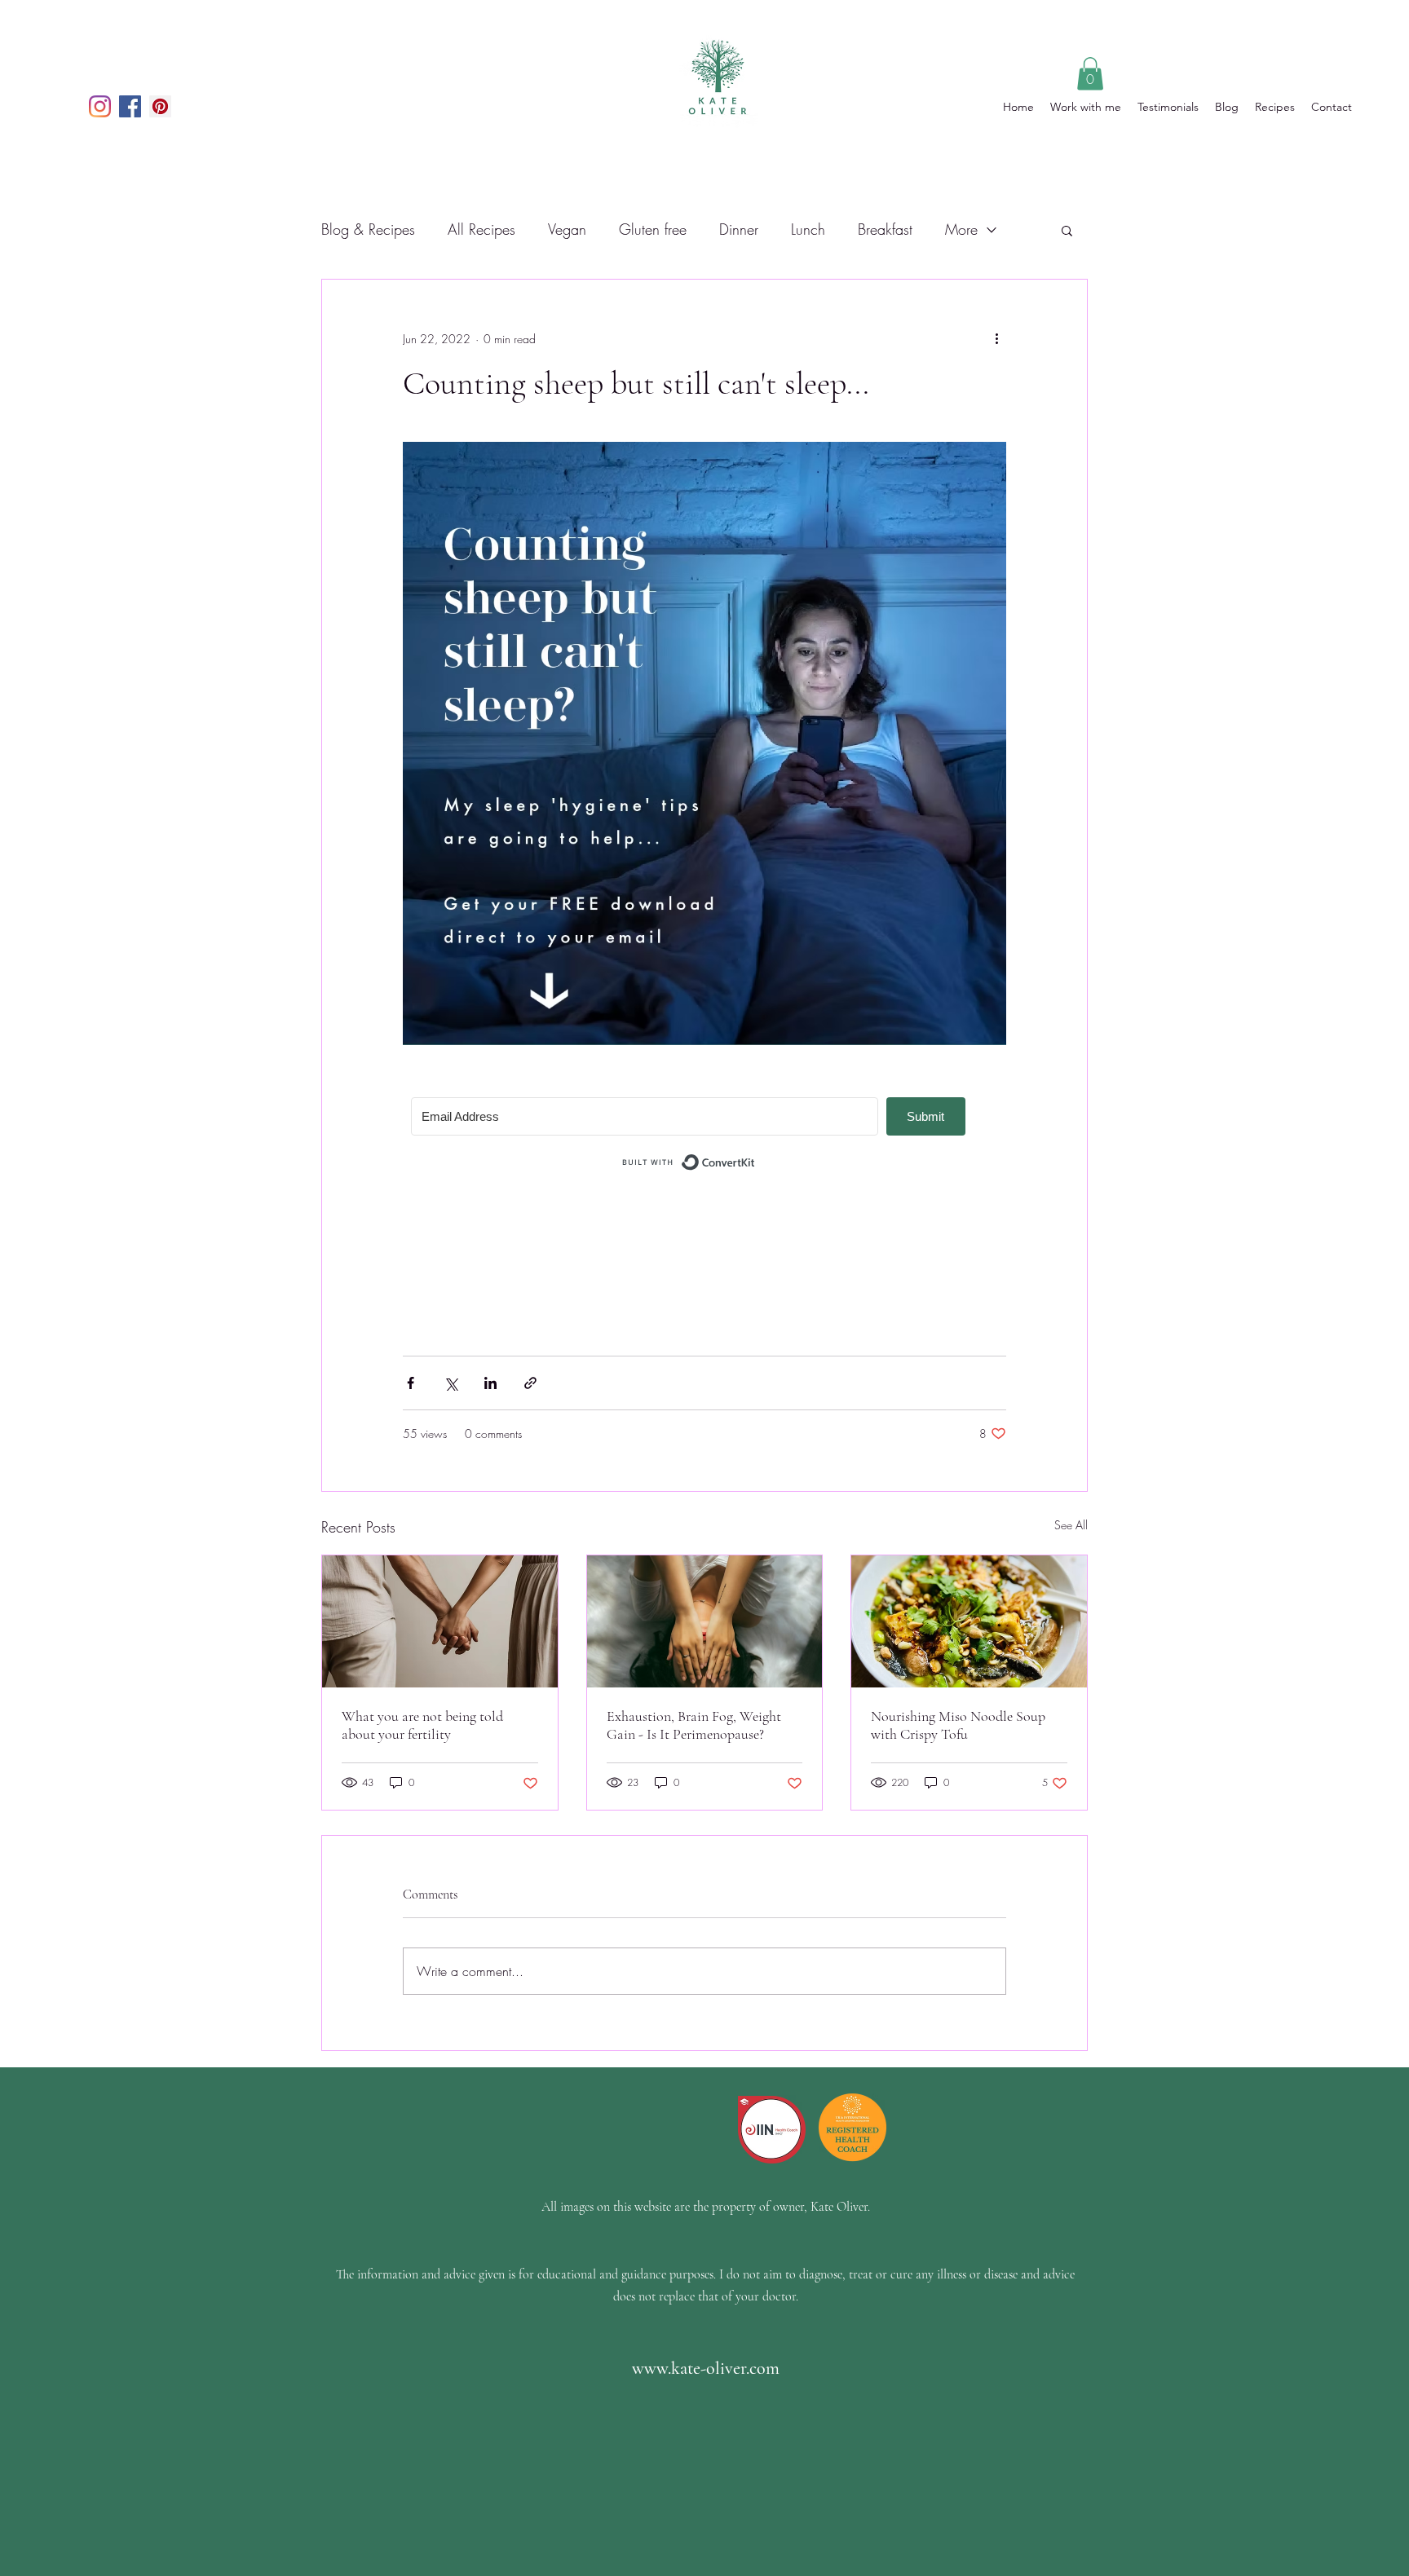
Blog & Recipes (368, 229)
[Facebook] (130, 106)
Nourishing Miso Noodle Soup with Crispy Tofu (958, 1725)
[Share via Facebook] (411, 1383)
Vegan (567, 229)
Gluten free (653, 229)
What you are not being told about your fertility (422, 1725)
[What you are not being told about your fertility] (440, 1621)
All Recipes (481, 229)
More (961, 229)
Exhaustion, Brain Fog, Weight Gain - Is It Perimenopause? (694, 1725)
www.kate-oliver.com (706, 2368)
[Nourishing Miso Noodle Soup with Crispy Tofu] (969, 1621)
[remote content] (704, 1137)
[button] (1090, 74)
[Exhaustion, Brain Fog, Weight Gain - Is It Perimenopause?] (705, 1621)
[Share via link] (530, 1383)
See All (1071, 1525)
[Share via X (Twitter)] (451, 1383)
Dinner (739, 229)
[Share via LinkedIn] (490, 1383)
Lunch (808, 229)
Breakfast (885, 229)
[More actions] (996, 338)
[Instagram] (100, 106)
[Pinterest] (160, 106)
